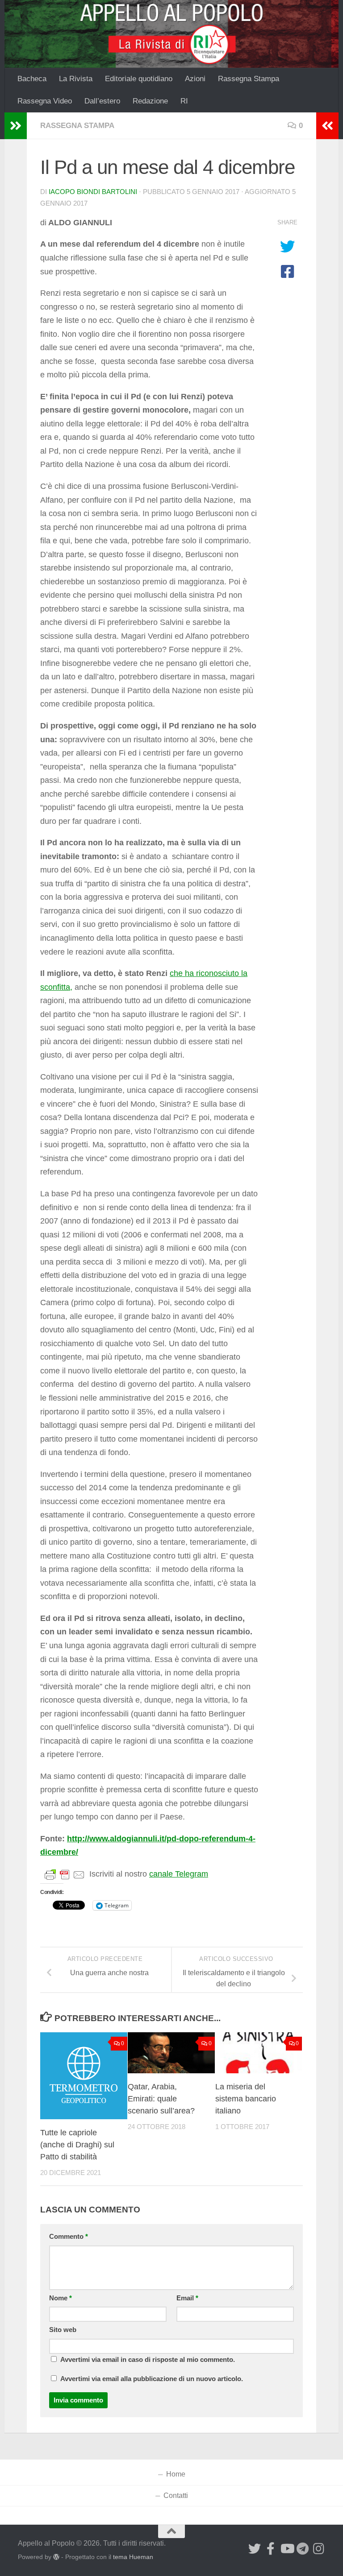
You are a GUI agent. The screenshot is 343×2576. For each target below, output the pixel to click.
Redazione (150, 101)
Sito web (63, 2330)
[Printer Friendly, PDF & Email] (65, 1874)
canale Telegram (179, 1874)
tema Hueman (133, 2557)
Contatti (176, 2495)
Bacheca (32, 79)
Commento (69, 2237)
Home (176, 2474)
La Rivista (76, 79)
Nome (61, 2298)
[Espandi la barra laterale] (16, 126)
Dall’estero (102, 101)
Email (187, 2298)
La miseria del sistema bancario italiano (246, 2099)
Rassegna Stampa (249, 79)
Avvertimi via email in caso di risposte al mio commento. (148, 2360)
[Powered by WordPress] (56, 2557)
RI (184, 101)
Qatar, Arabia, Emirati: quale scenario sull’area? (161, 2099)
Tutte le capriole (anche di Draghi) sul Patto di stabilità (77, 2145)
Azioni (195, 79)
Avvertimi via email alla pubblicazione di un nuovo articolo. (152, 2379)
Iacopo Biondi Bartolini (93, 192)
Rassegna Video (45, 101)
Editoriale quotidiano (139, 79)
